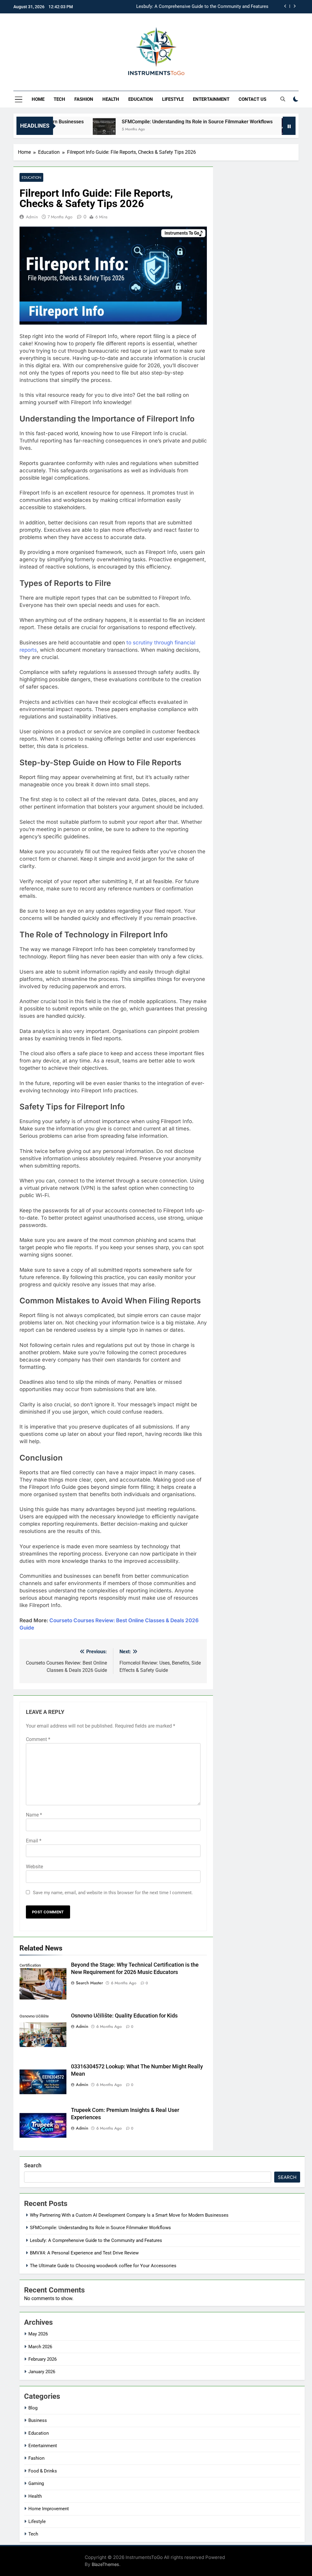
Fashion (84, 99)
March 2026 (40, 2347)
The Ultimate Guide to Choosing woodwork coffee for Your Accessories (103, 2266)
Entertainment (211, 99)
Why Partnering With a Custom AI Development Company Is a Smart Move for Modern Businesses (129, 2215)
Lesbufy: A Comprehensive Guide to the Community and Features (96, 2240)
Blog (33, 2408)
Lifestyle (173, 99)
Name (34, 1815)
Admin (32, 217)
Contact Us (252, 99)
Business (38, 2420)
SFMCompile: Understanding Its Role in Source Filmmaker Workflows (160, 122)
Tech (59, 99)
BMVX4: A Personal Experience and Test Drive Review (214, 7)
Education (141, 99)
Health (111, 99)
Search (33, 2165)
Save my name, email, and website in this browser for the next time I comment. (113, 1893)
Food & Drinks (43, 2471)
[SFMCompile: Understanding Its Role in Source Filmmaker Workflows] (67, 130)
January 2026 (42, 2372)
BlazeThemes (105, 2564)
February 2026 (43, 2359)
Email (34, 1841)
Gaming (36, 2483)
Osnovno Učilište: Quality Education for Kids (124, 2016)
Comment (38, 1739)
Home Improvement (49, 2509)
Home (38, 99)
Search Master (89, 1983)
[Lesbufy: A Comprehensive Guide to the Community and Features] (256, 130)
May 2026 (38, 2334)
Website (34, 1867)
